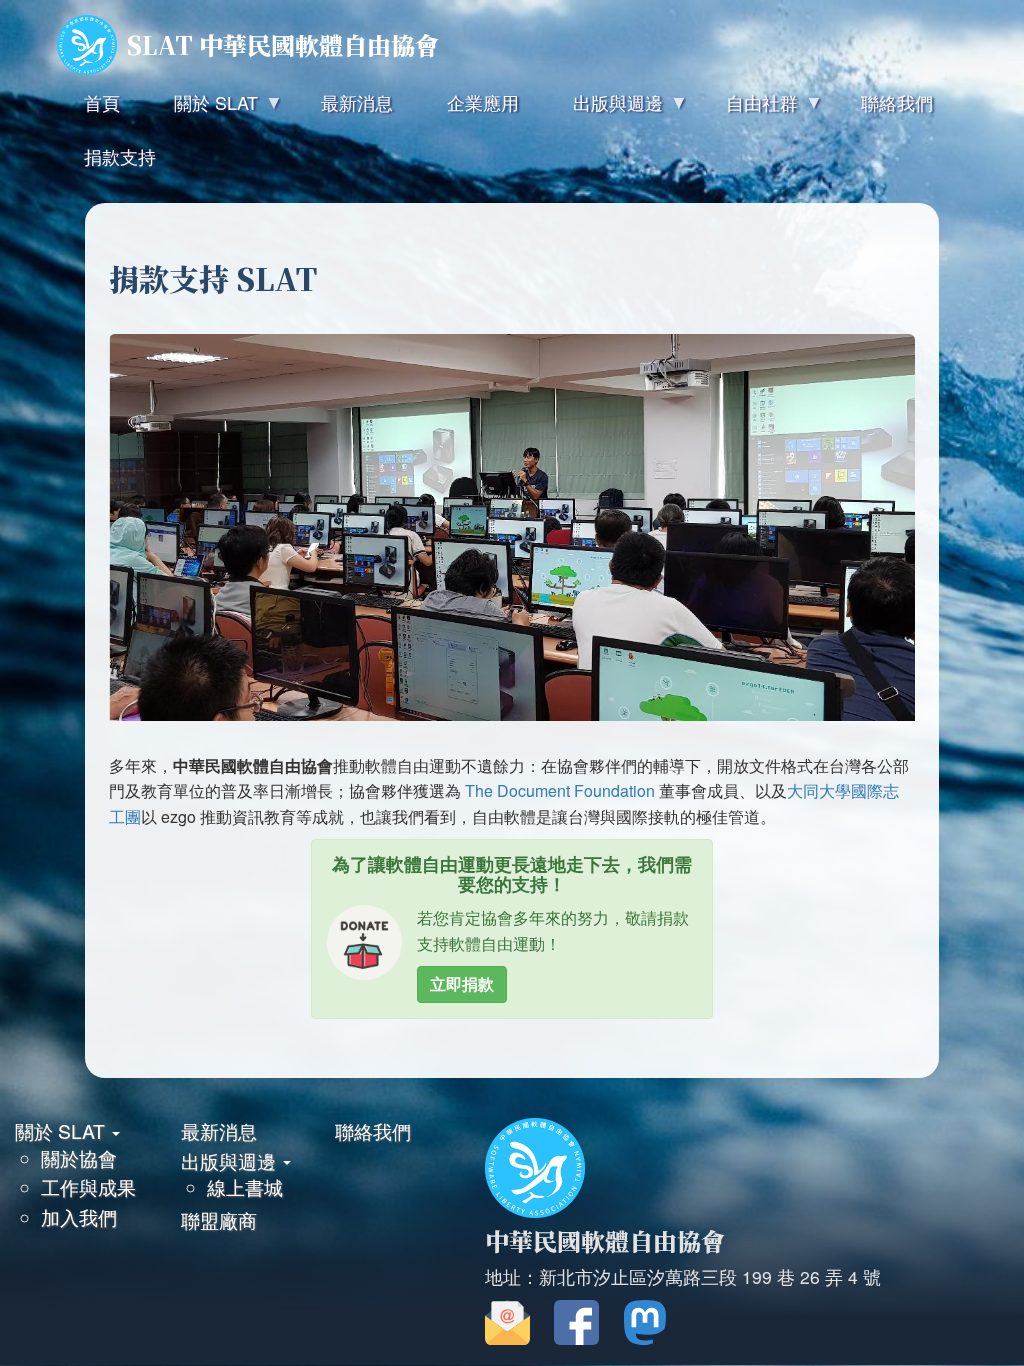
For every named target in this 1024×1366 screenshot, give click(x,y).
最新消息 (219, 1130)
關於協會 (79, 1157)
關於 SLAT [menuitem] (202, 109)
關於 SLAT (62, 1130)
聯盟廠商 (219, 1219)
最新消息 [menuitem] (357, 102)
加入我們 (79, 1216)
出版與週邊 (231, 1160)
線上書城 (245, 1186)
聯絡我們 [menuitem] (897, 102)
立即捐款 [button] (462, 983)
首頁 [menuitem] (102, 102)
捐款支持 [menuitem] (120, 156)
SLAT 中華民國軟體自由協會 (283, 44)
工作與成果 (88, 1186)
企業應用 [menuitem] (483, 102)
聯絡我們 (373, 1130)
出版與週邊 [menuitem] (604, 109)
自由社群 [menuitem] (748, 109)
